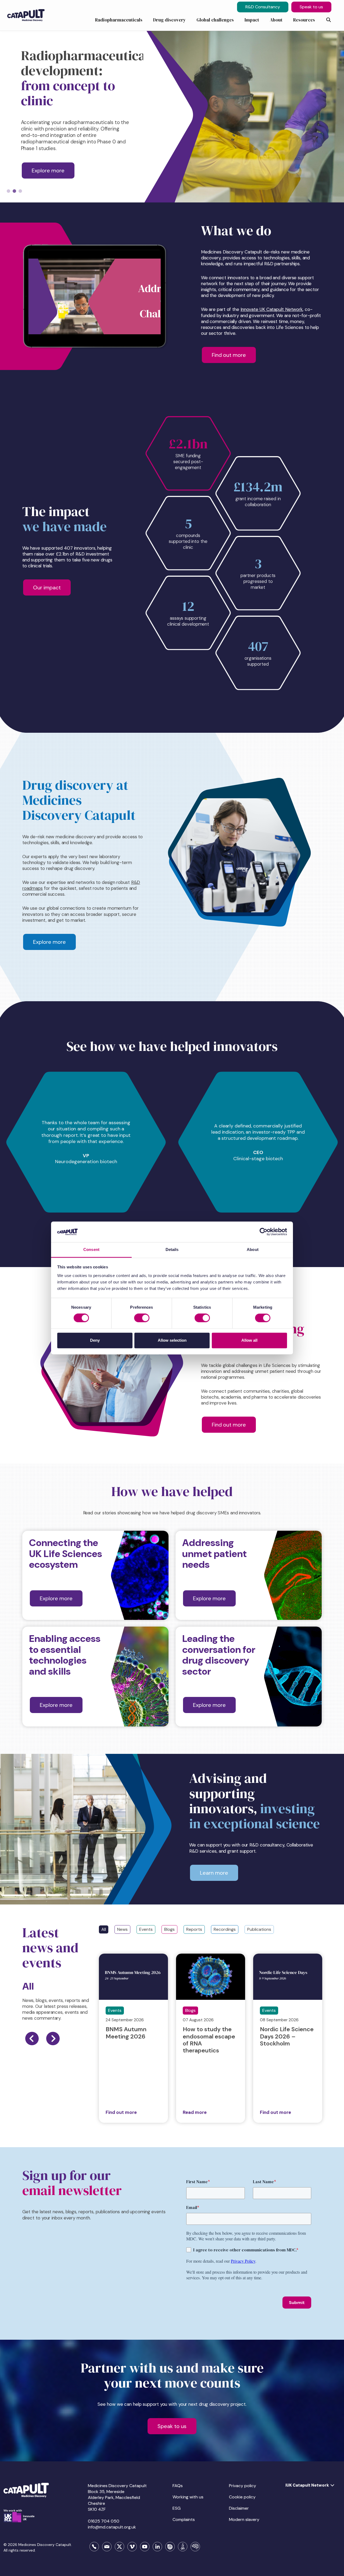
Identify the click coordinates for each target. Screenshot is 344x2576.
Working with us (188, 2497)
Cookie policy (242, 2497)
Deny (95, 1340)
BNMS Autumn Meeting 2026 (126, 2033)
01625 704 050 (104, 2521)
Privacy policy (243, 2486)
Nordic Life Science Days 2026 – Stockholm (287, 2036)
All (104, 1929)
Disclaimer (239, 2508)
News (122, 1929)
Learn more (214, 1873)
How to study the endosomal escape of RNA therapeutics (209, 2040)
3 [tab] (20, 191)
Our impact (47, 587)
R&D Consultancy (263, 7)
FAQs (178, 2486)
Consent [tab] (91, 1249)
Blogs (169, 1929)
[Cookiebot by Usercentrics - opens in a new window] (264, 1232)
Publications (259, 1929)
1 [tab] (8, 191)
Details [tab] (172, 1249)
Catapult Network (284, 309)
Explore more (48, 170)
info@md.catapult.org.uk (112, 2527)
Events (146, 1929)
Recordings (225, 1929)
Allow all (249, 1340)
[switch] (142, 1318)
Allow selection (172, 1340)
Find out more (229, 355)
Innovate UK (253, 309)
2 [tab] (14, 191)
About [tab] (253, 1249)
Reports (194, 1929)
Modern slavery (244, 2519)
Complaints (184, 2519)
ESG (177, 2508)
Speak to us (311, 7)
